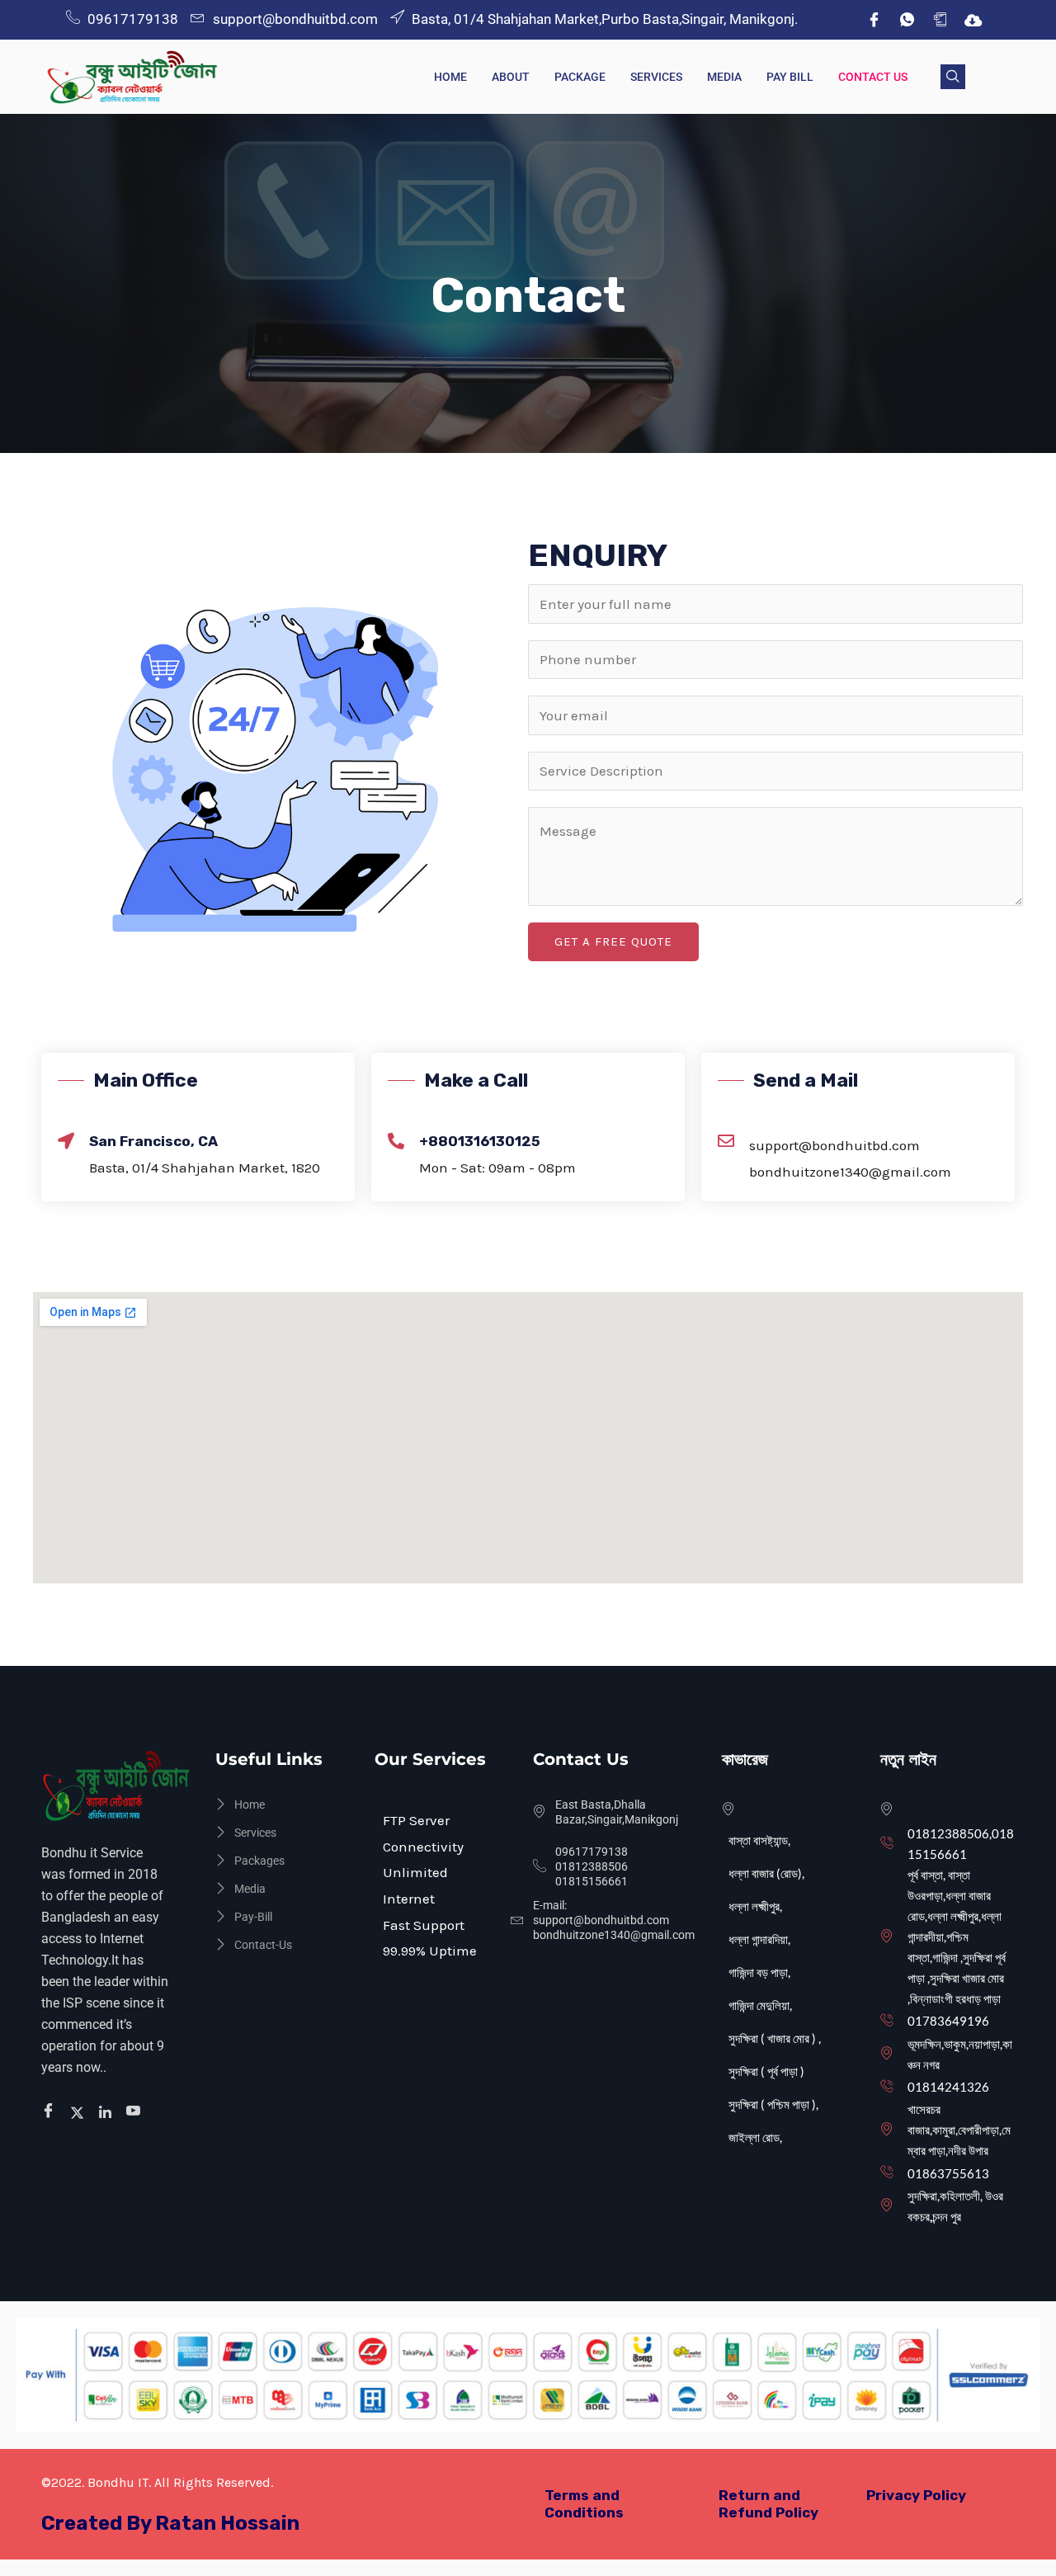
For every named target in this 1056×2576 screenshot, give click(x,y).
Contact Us (873, 77)
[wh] (907, 20)
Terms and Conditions (584, 2504)
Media (724, 77)
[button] (953, 77)
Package (580, 77)
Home (450, 77)
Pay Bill (790, 77)
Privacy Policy (916, 2495)
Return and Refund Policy (768, 2504)
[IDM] (973, 20)
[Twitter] (80, 2111)
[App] (940, 20)
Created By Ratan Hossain (170, 2523)
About (511, 77)
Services (656, 77)
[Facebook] (874, 20)
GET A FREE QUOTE (613, 941)
